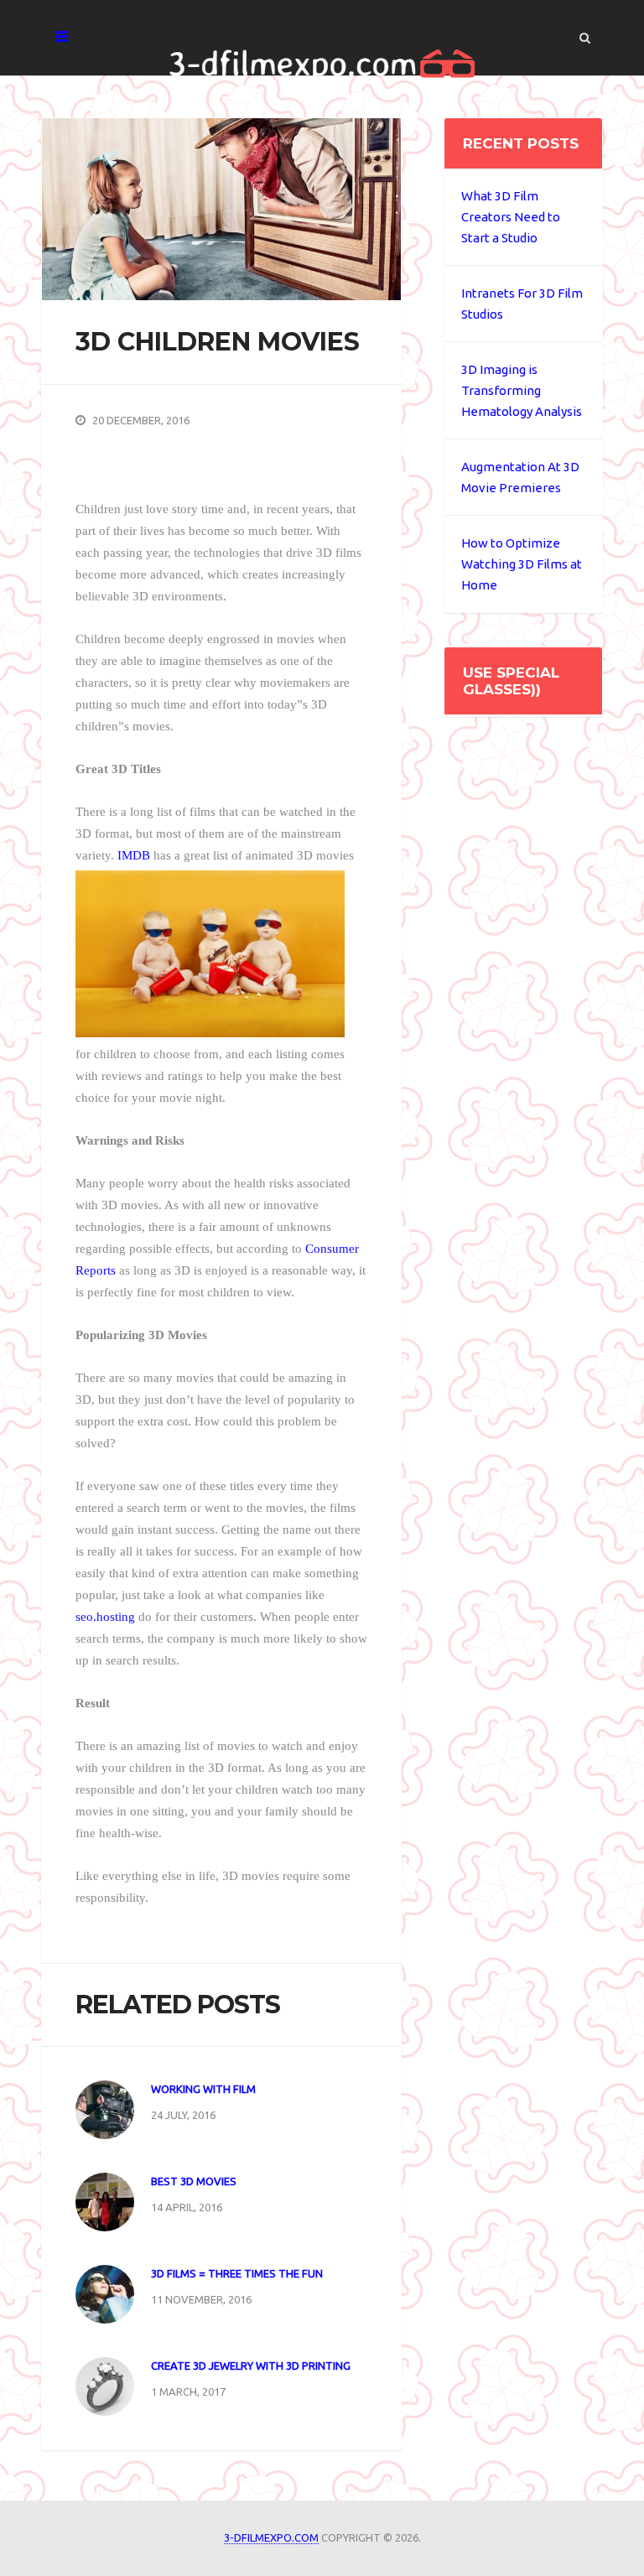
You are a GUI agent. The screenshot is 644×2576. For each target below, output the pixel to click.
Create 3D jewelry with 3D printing (251, 2366)
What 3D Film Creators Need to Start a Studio (511, 217)
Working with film (203, 2089)
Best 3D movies (194, 2181)
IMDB (134, 855)
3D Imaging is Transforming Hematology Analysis (522, 390)
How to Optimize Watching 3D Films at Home (522, 564)
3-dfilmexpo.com (271, 2537)
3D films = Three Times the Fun (237, 2273)
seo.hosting (105, 1617)
